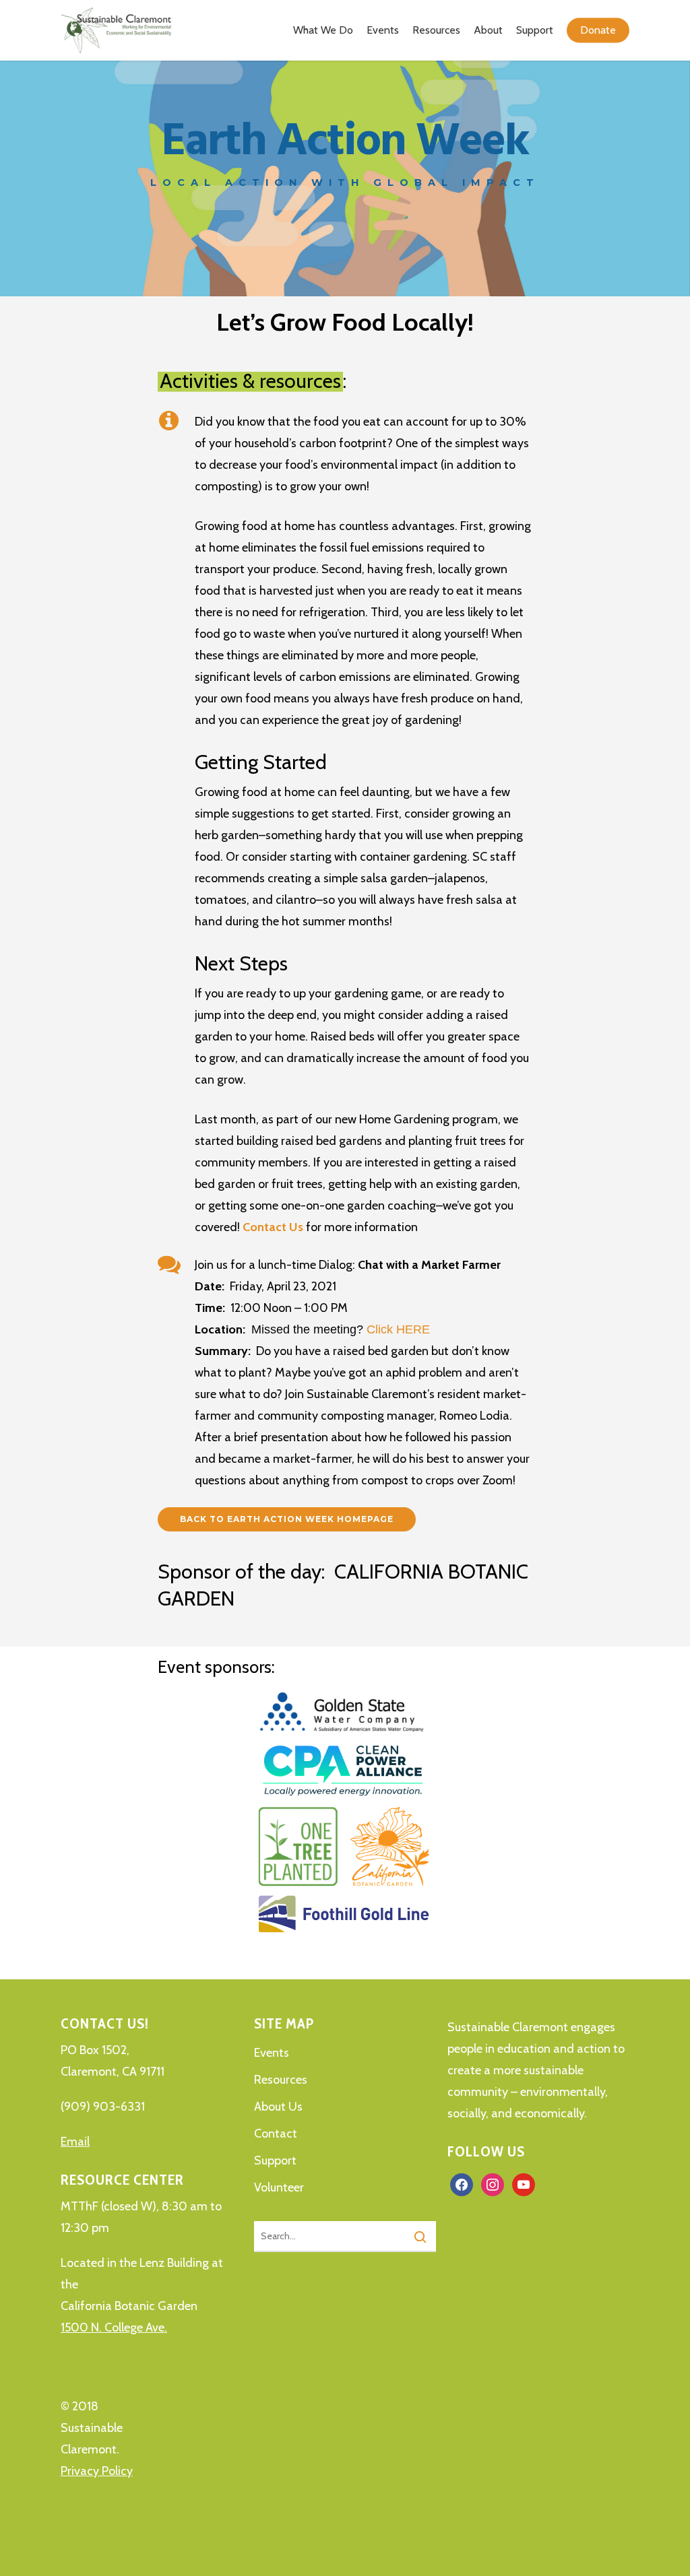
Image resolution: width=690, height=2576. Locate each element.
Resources (281, 2080)
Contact (276, 2134)
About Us (278, 2107)
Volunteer (279, 2187)
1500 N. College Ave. (114, 2327)
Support (275, 2160)
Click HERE (398, 1329)
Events (272, 2053)
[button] (287, 1519)
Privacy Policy (97, 2471)
